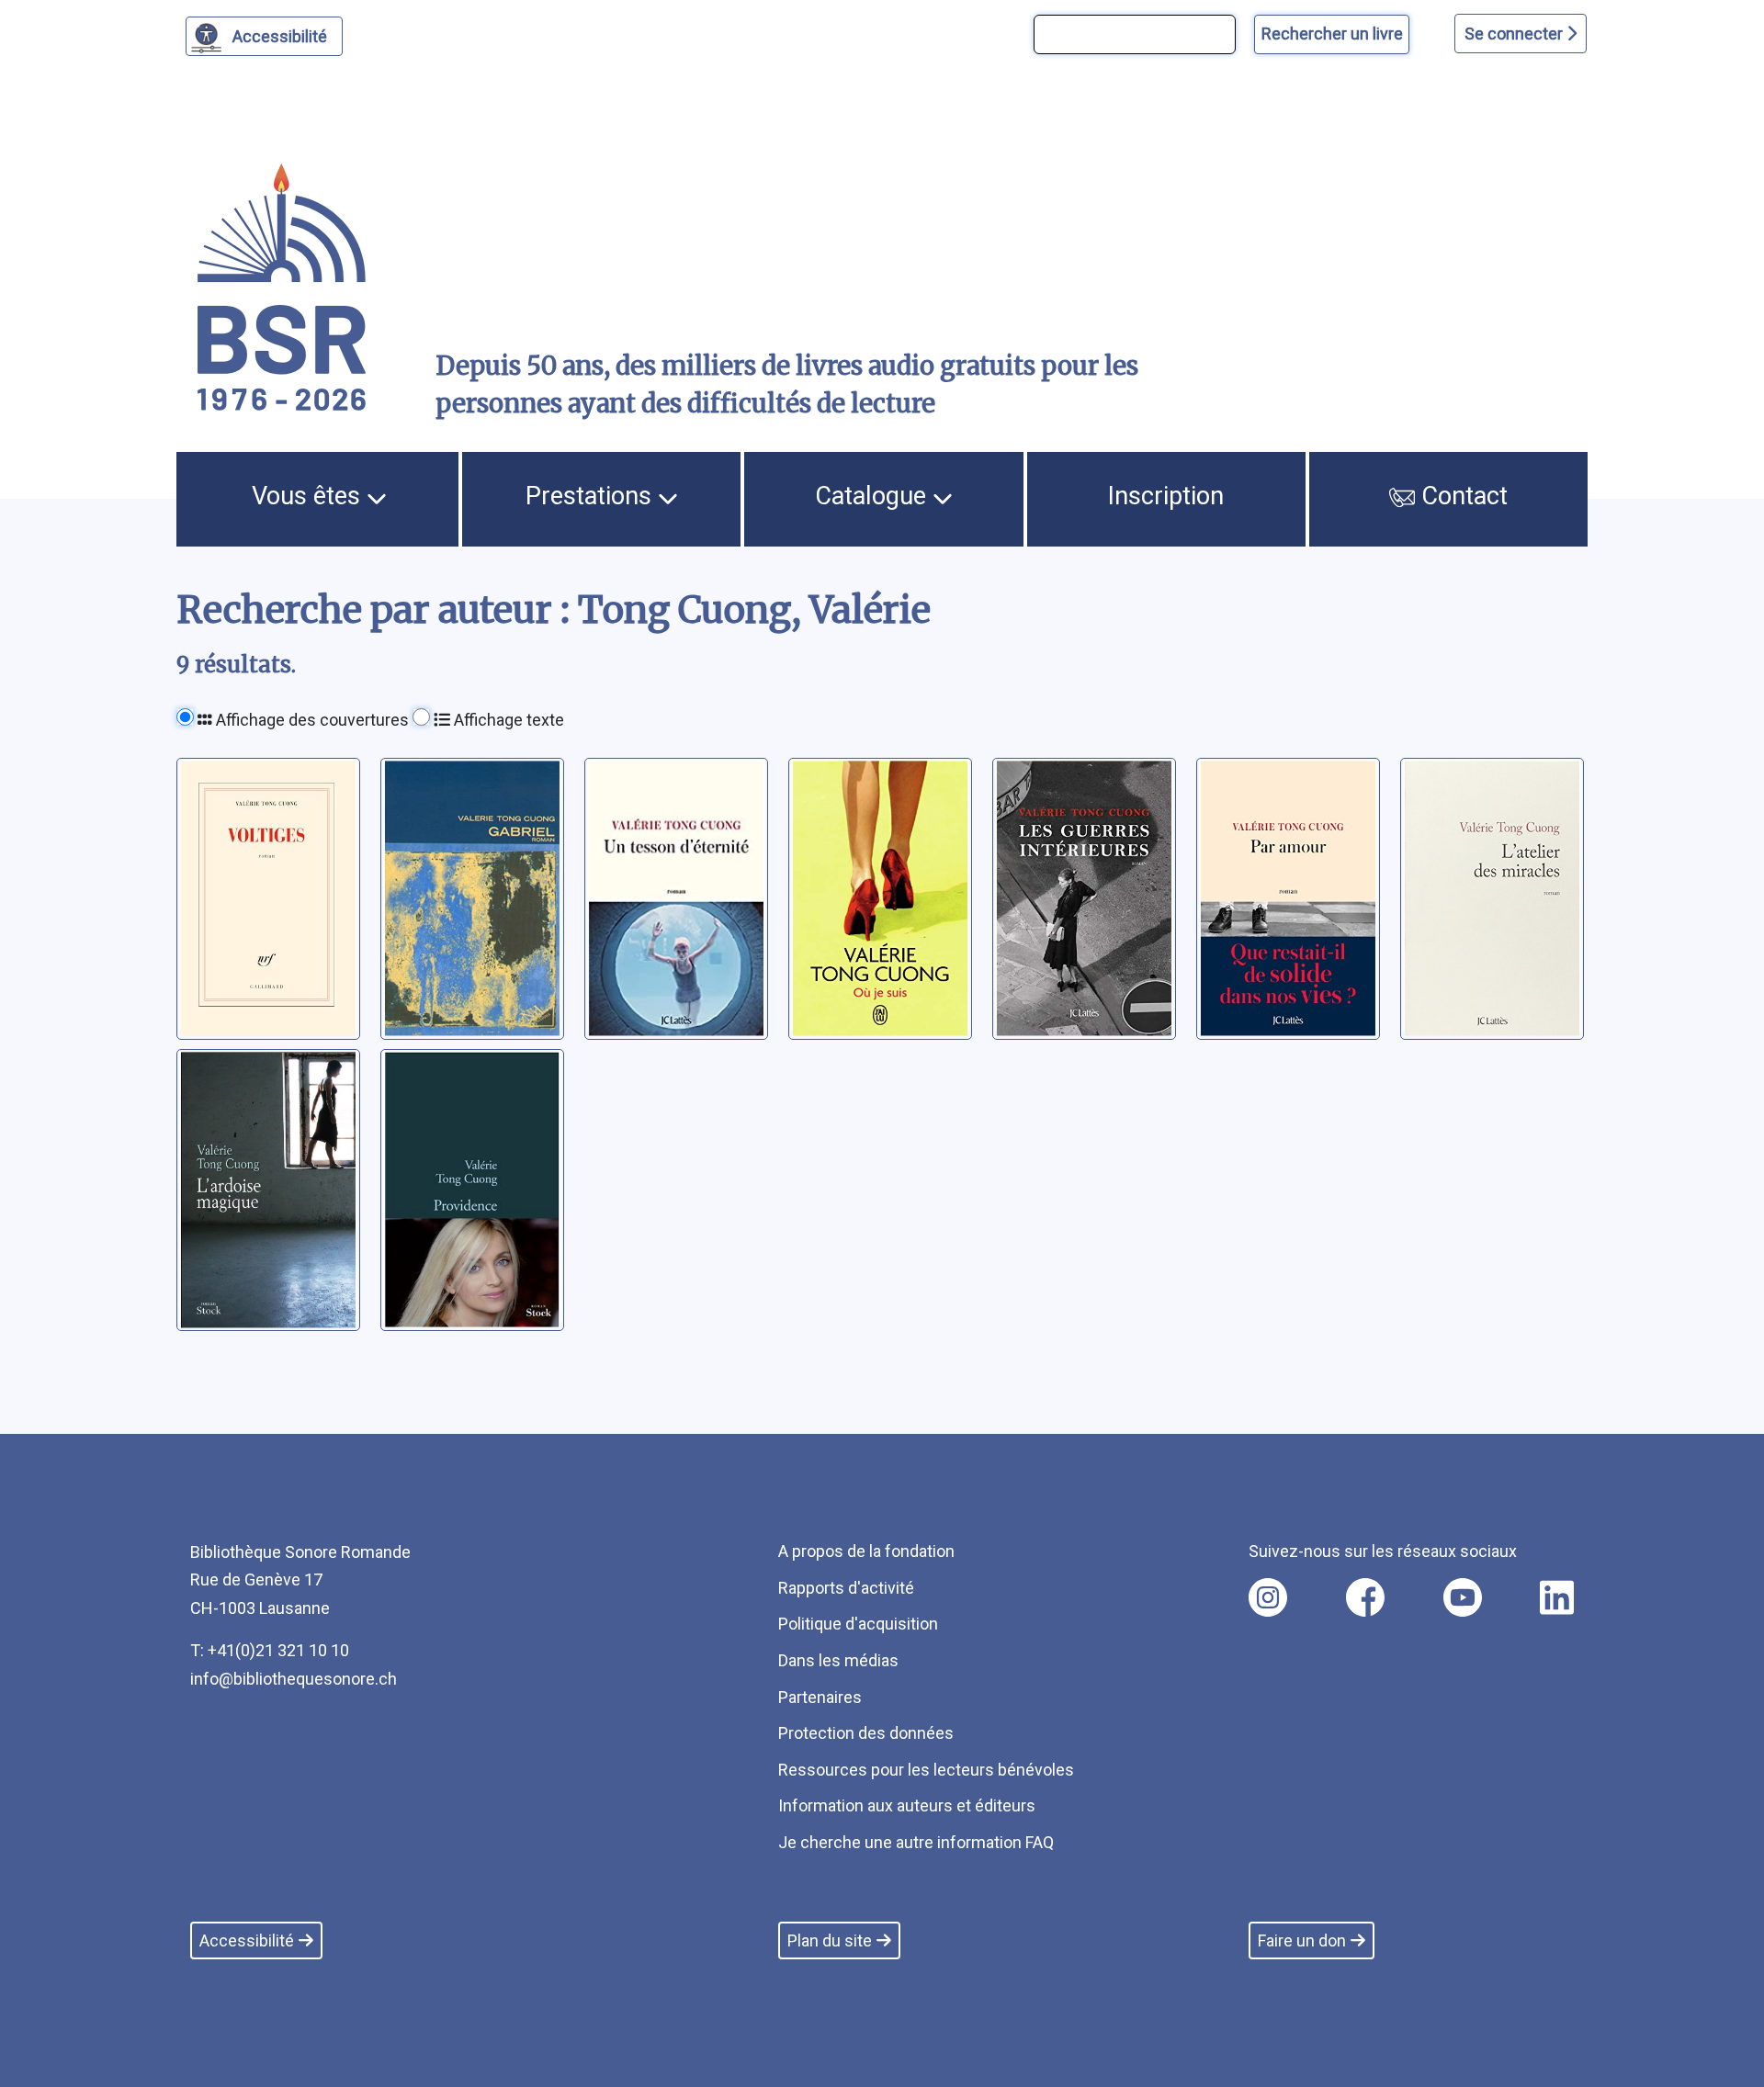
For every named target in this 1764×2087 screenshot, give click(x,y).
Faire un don (1302, 1940)
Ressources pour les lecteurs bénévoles (926, 1770)
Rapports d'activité (846, 1588)
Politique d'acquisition (858, 1624)
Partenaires (820, 1697)
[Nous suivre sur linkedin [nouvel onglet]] (1557, 1597)
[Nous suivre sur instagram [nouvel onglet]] (1268, 1597)
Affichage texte (507, 720)
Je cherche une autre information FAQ (916, 1842)
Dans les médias (838, 1660)
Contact (1461, 496)
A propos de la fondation (866, 1551)
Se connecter (1515, 34)
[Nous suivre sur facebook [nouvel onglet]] (1365, 1597)
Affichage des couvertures (311, 720)
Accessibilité (280, 36)
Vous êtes (309, 496)
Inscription (1166, 496)
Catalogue (874, 496)
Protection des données (866, 1733)
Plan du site (830, 1940)
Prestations (592, 496)
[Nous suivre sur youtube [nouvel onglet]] (1463, 1597)
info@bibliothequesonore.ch (294, 1679)
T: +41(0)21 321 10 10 (270, 1650)
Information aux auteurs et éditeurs (907, 1805)
